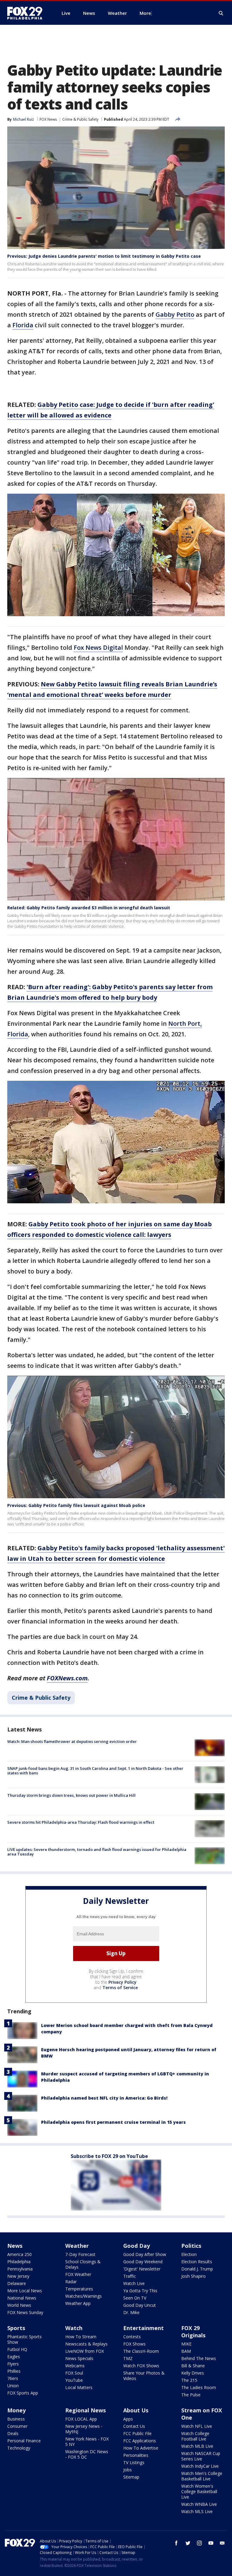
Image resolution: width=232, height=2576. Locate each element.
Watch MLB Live (197, 2446)
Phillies (14, 2371)
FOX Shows (134, 2344)
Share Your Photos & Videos (144, 2376)
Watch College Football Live (195, 2436)
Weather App (78, 2303)
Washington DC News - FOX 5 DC (87, 2454)
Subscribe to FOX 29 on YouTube (109, 2156)
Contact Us (134, 2426)
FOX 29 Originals (193, 2332)
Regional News (85, 2410)
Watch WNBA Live (199, 2504)
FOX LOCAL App (81, 2419)
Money (16, 2410)
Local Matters (79, 2387)
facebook (176, 2543)
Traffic (130, 2276)
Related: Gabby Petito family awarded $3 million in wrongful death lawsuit (89, 908)
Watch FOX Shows (141, 2366)
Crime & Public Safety (80, 119)
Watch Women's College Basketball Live (199, 2491)
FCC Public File (137, 2433)
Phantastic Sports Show (24, 2339)
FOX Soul (74, 2373)
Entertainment (143, 2328)
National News (22, 2298)
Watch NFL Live (197, 2426)
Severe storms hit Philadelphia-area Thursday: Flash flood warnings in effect (81, 1822)
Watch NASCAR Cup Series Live (201, 2456)
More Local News (25, 2291)
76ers (13, 2378)
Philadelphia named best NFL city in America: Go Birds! (104, 2098)
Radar (71, 2282)
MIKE (186, 2344)
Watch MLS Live (197, 2511)
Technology (19, 2448)
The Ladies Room (199, 2387)
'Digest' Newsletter (142, 2269)
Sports (16, 2328)
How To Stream (81, 2337)
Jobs (127, 2470)
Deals (13, 2433)
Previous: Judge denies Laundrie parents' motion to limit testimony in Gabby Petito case (104, 256)
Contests (132, 2337)
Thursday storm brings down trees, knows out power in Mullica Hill (71, 1795)
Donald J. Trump (197, 2269)
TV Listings (134, 2462)
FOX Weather (78, 2274)
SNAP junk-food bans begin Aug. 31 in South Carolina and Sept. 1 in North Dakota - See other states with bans (95, 1771)
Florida (23, 325)
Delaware (17, 2283)
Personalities (136, 2455)
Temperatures (79, 2289)
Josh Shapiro (193, 2276)
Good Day (137, 2246)
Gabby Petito (175, 314)
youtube (211, 2543)
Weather (77, 2246)
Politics (191, 2246)
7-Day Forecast (80, 2254)
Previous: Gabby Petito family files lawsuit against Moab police (76, 1505)
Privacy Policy (122, 1982)
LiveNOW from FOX (85, 2351)
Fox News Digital (98, 647)
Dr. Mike (131, 2312)
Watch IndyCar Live (200, 2466)
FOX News (48, 119)
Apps (128, 2419)
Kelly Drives (193, 2373)
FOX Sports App (23, 2393)
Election (189, 2254)
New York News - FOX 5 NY (87, 2442)
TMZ (128, 2358)
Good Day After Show (145, 2254)
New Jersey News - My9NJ (84, 2429)
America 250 (19, 2254)
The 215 (189, 2380)
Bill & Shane (193, 2366)
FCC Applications (140, 2441)
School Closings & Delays (83, 2264)
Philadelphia (19, 2262)
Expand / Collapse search (221, 13)
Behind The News (199, 2358)
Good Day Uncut (140, 2305)
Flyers (13, 2364)
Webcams (75, 2366)
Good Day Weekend (143, 2262)
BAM (186, 2351)
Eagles (14, 2357)
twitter (188, 2543)
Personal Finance (24, 2441)
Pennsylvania (20, 2269)
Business (16, 2419)
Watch (74, 2328)
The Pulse (191, 2395)
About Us (136, 2410)
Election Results (197, 2262)
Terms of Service (120, 1988)
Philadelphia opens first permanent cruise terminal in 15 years (113, 2122)
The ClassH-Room (141, 2351)
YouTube (74, 2380)
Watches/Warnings (84, 2296)
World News (19, 2305)
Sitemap (131, 2477)
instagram (199, 2543)
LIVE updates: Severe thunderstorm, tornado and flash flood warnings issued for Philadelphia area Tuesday (97, 1852)
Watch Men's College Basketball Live (202, 2476)
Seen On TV (135, 2298)
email (222, 2543)
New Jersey (18, 2276)
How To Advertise (141, 2448)
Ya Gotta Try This (140, 2291)
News (15, 2246)
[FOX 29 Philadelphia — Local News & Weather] (27, 13)
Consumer (17, 2426)
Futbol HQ (17, 2349)
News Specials (79, 2358)
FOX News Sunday (25, 2312)
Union (13, 2386)
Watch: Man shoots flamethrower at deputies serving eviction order (72, 1741)
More (145, 13)
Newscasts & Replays (86, 2344)
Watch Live (134, 2283)
